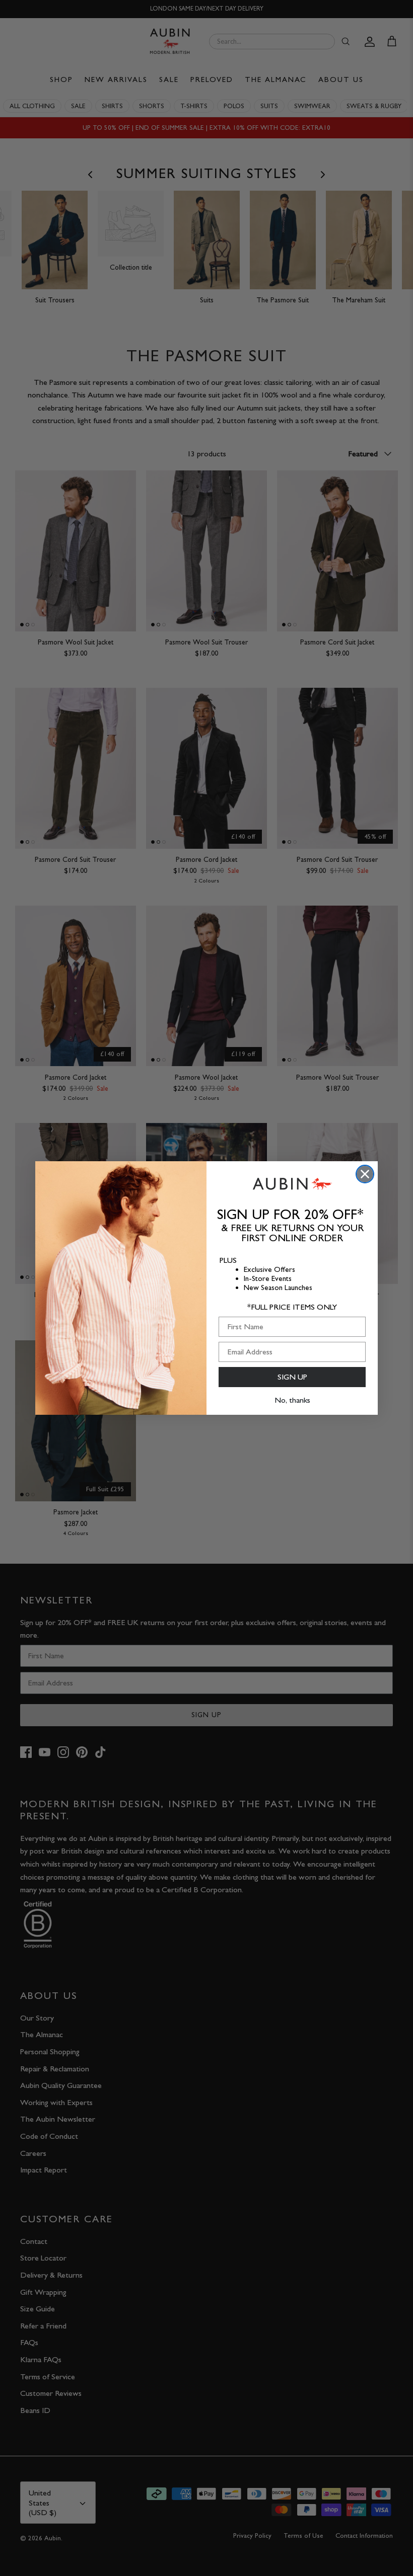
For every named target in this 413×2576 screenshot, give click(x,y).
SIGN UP (292, 1377)
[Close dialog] (365, 1174)
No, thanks (292, 1400)
